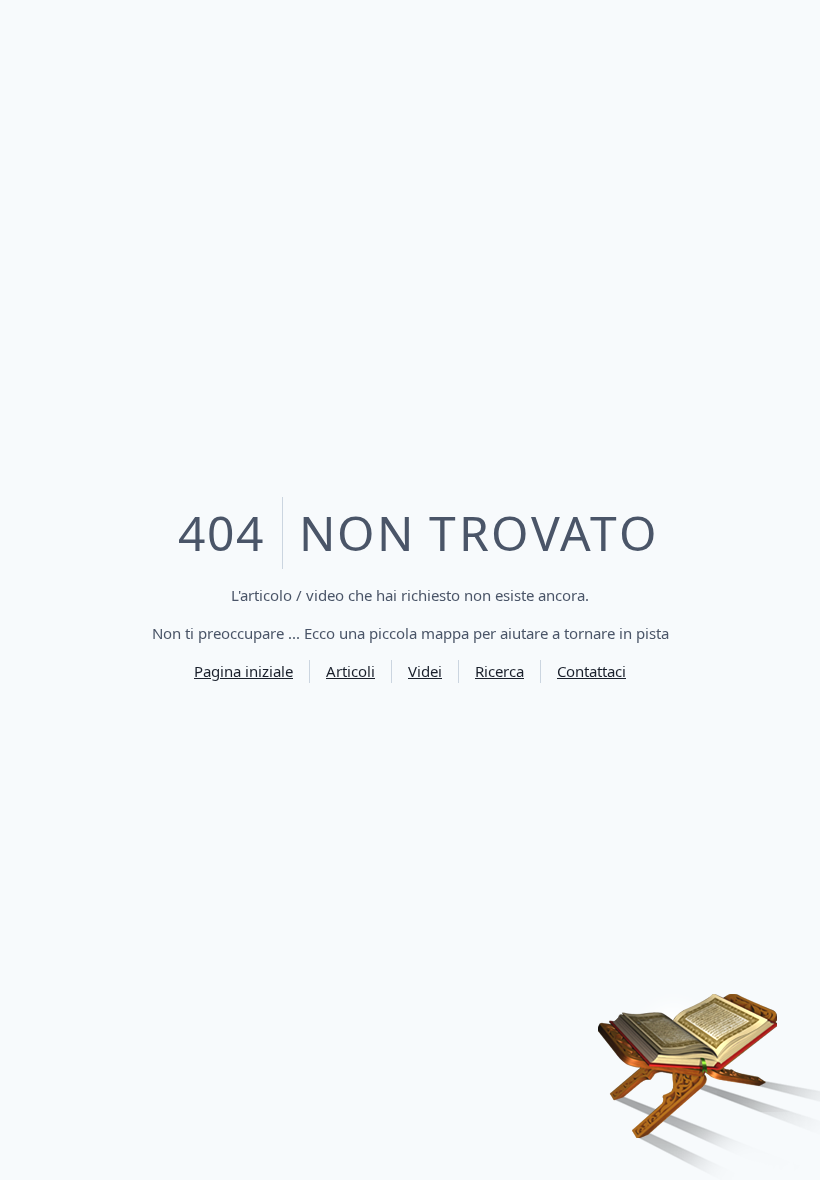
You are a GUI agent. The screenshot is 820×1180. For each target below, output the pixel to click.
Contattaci (591, 671)
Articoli (350, 671)
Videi (425, 671)
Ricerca (499, 671)
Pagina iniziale (243, 671)
